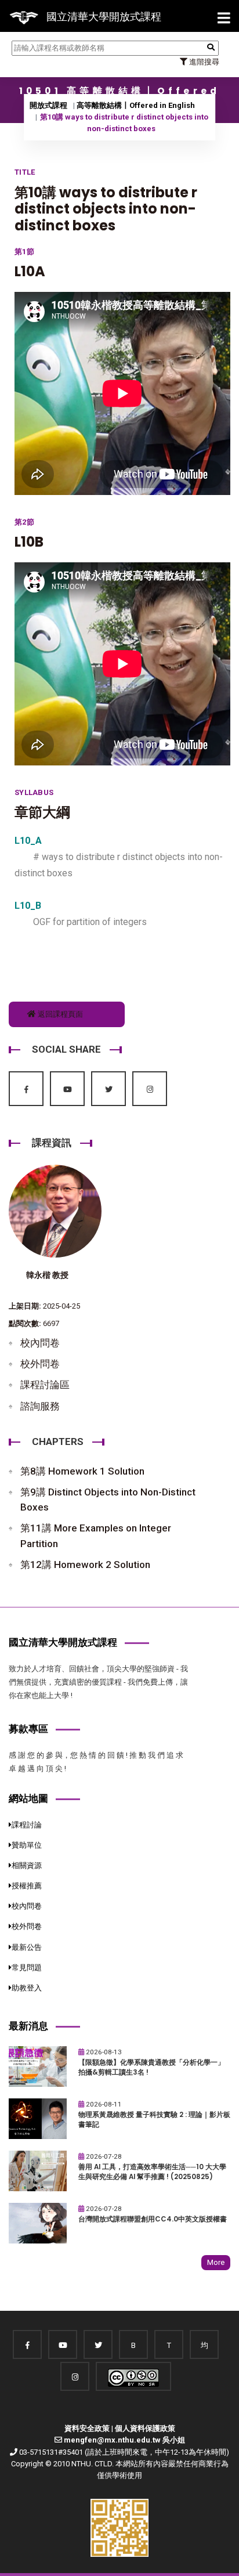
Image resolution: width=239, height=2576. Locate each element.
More (216, 2262)
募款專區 (28, 1729)
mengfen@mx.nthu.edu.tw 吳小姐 (124, 2440)
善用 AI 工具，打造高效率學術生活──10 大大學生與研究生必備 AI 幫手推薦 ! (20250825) (152, 2172)
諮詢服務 (40, 1406)
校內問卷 (40, 1343)
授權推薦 (27, 1886)
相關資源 (27, 1865)
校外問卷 (40, 1364)
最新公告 (27, 1947)
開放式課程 (48, 105)
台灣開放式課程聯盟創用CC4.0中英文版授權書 (153, 2219)
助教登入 (27, 1988)
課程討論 (27, 1825)
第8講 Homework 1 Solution (82, 1471)
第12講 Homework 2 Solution (85, 1565)
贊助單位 (27, 1845)
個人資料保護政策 (145, 2428)
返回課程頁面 (59, 1014)
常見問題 (27, 1968)
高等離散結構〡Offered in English (136, 105)
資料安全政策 (87, 2428)
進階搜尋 (203, 62)
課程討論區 (45, 1385)
